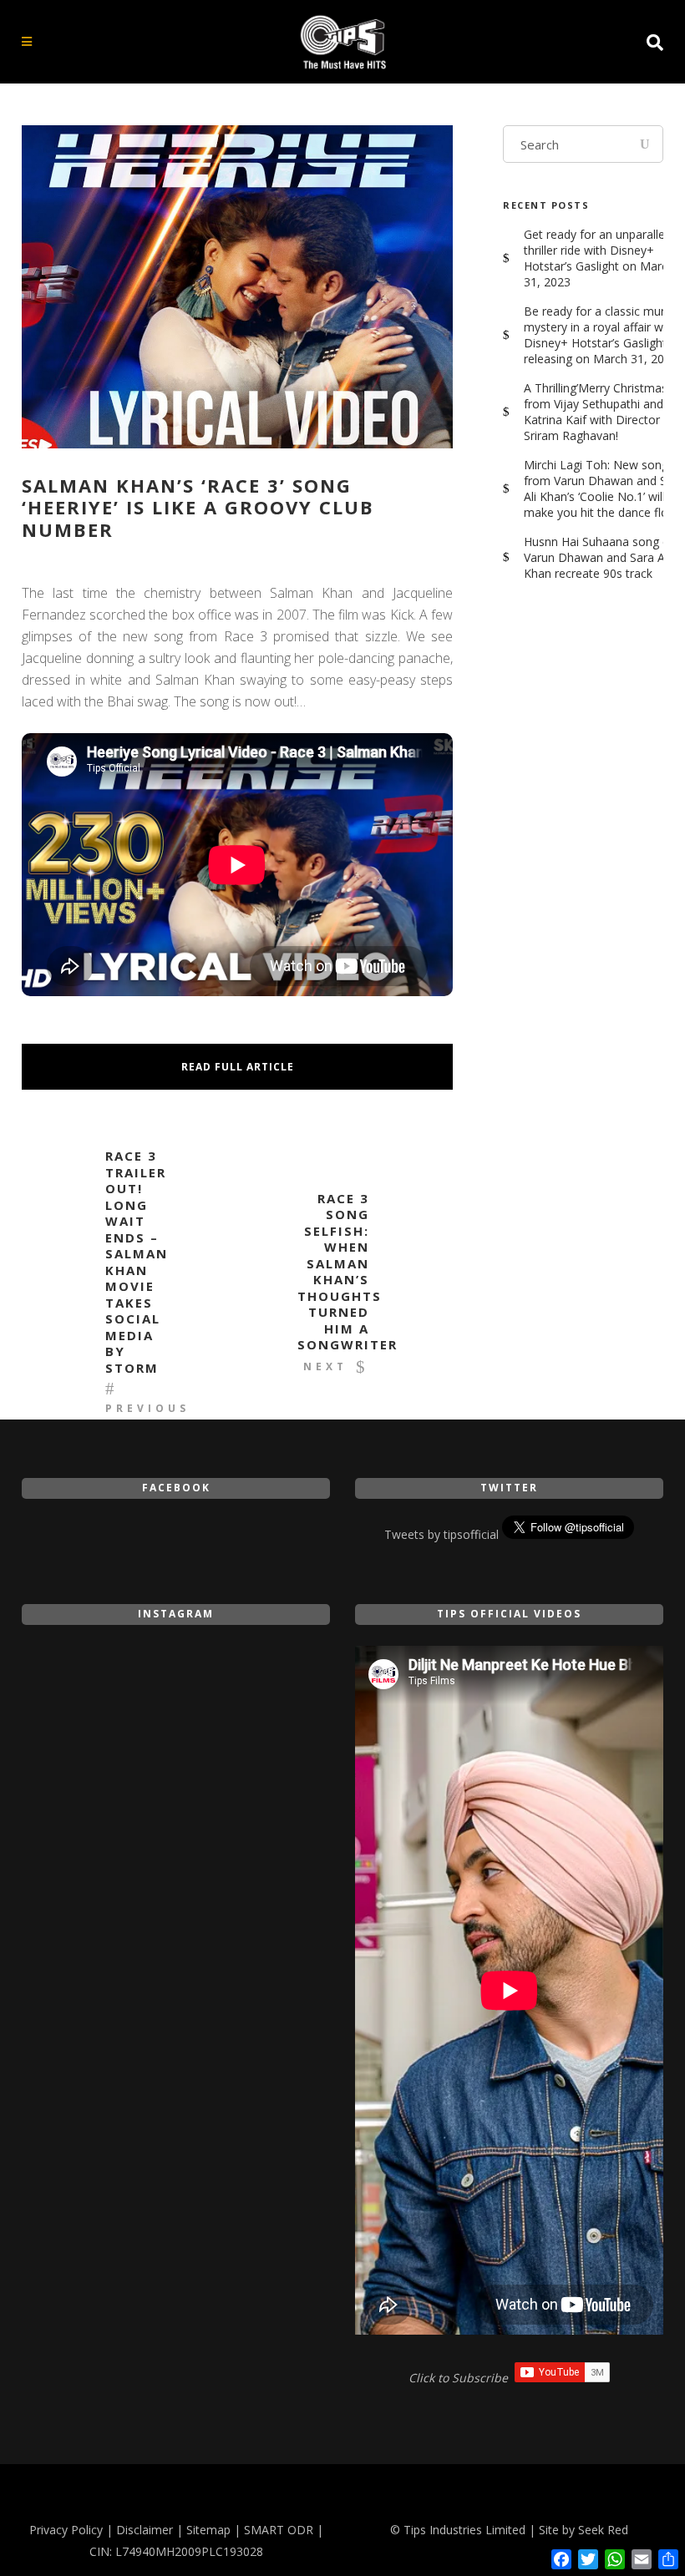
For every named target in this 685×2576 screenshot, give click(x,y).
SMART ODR (279, 2530)
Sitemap (208, 2530)
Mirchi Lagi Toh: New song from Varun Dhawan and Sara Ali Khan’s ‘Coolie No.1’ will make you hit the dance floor (604, 488)
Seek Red (603, 2530)
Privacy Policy (66, 2530)
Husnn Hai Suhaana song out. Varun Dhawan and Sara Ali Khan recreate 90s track (604, 557)
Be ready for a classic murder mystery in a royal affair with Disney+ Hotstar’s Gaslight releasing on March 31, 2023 (603, 335)
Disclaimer (145, 2530)
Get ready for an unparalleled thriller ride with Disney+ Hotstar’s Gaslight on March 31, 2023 (602, 258)
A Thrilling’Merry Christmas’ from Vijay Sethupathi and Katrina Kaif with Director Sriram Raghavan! (596, 412)
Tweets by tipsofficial (441, 1534)
